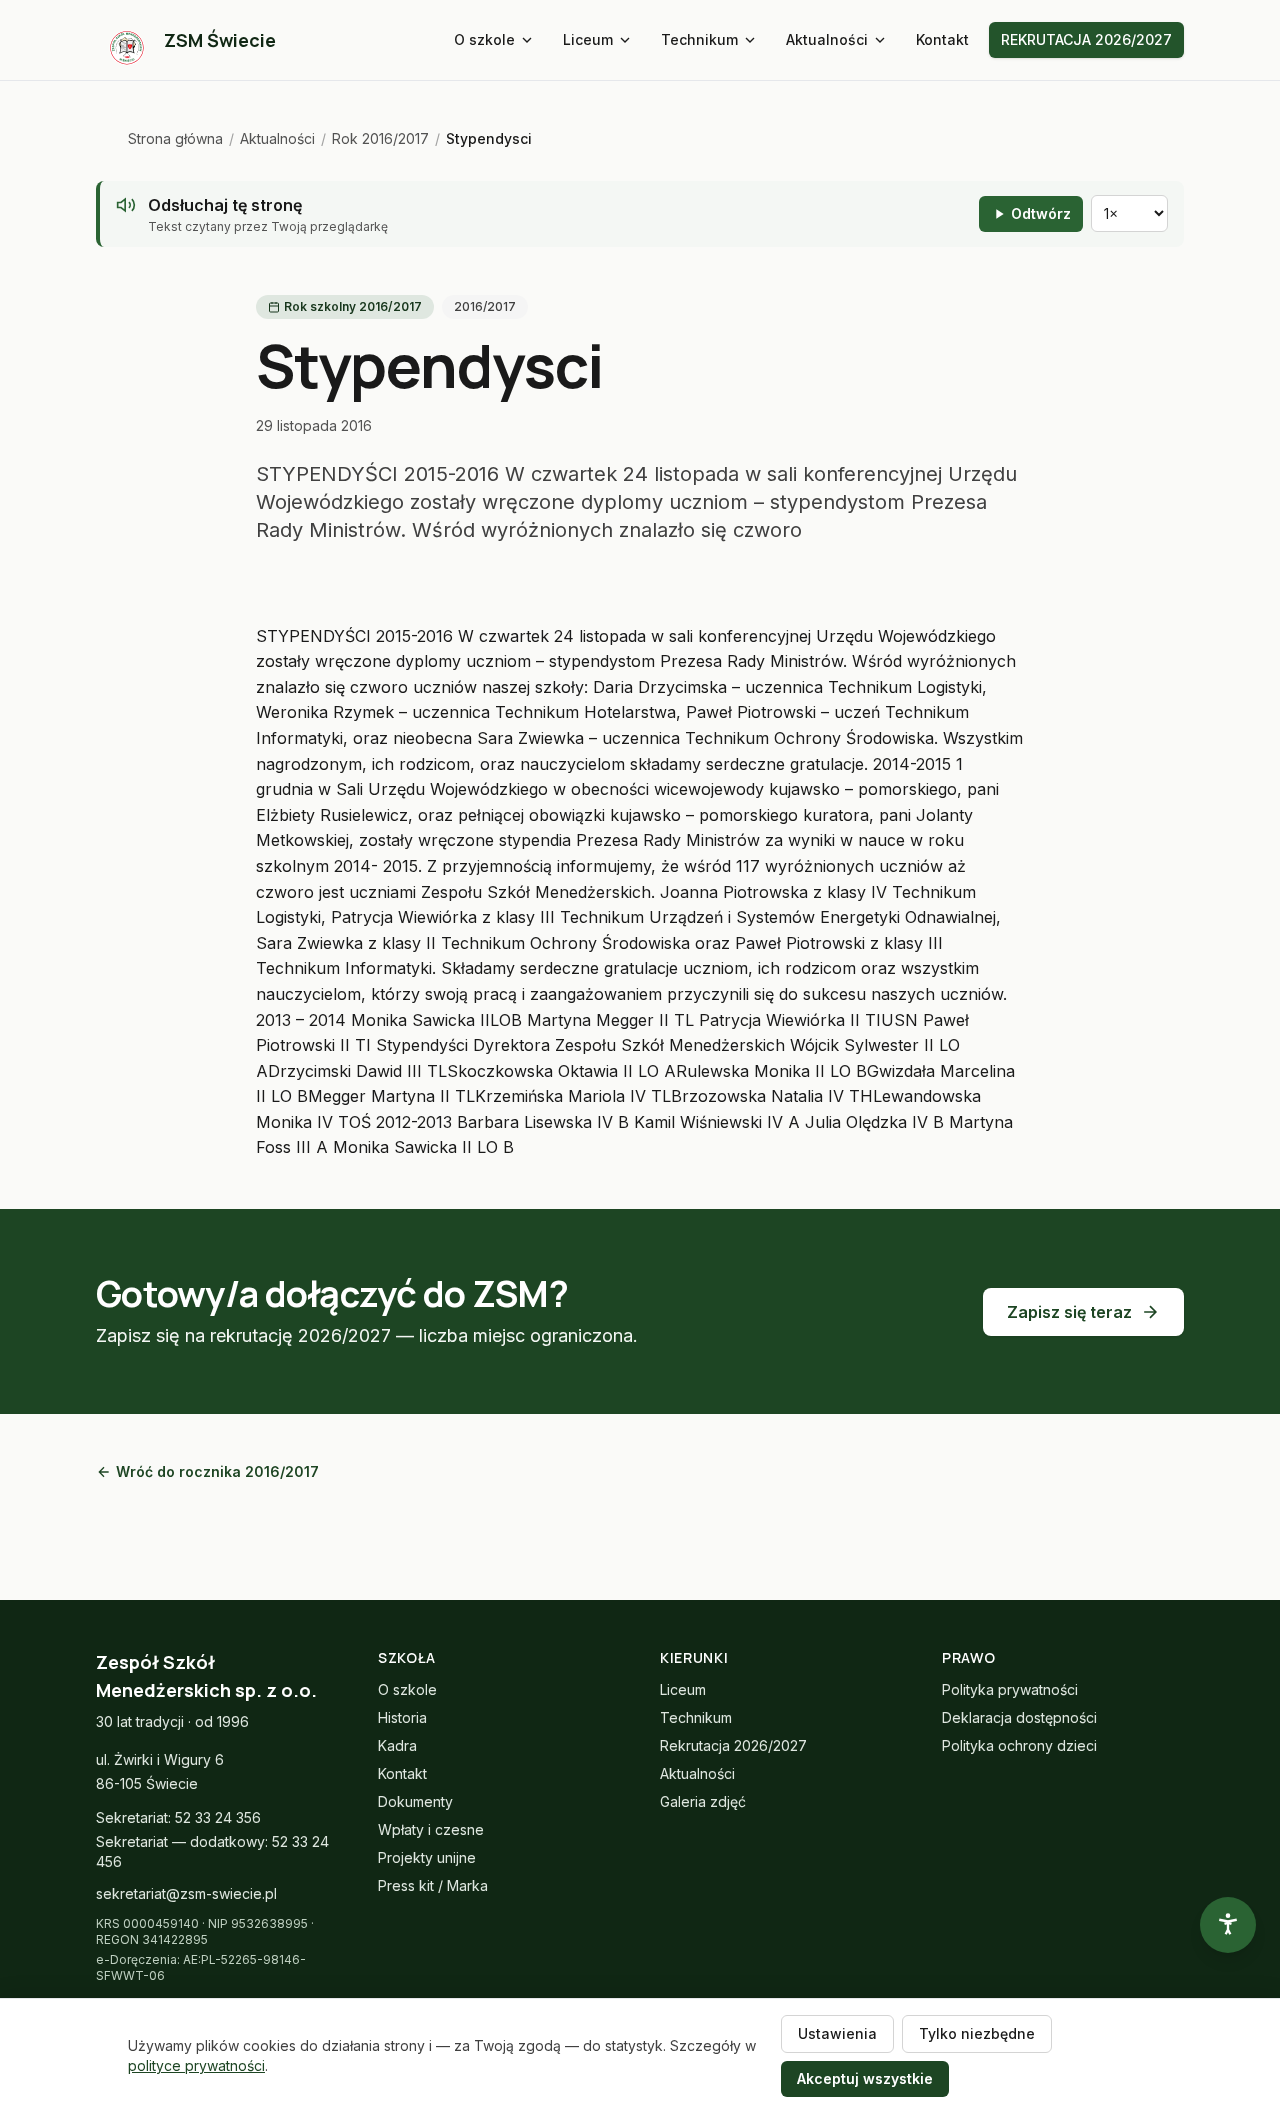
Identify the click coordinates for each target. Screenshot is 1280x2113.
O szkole (484, 39)
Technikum (699, 39)
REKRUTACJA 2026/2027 (1086, 39)
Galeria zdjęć (703, 1801)
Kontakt (942, 39)
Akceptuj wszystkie (865, 2078)
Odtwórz (1041, 213)
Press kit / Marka (433, 1885)
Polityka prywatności (1010, 1689)
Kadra (397, 1745)
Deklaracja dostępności (1019, 1717)
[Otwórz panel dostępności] (1228, 1925)
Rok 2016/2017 (380, 138)
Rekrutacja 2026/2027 (733, 1745)
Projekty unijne (427, 1857)
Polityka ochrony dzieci (1019, 1745)
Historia (402, 1717)
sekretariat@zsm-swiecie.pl (186, 1893)
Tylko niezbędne (977, 2033)
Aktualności (827, 39)
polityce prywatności (196, 2065)
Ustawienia (837, 2033)
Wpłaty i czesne (431, 1829)
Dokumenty (415, 1801)
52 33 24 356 (218, 1817)
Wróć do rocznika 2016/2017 (217, 1471)
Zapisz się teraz (1069, 1312)
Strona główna (175, 138)
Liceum (588, 39)
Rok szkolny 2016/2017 (353, 306)
